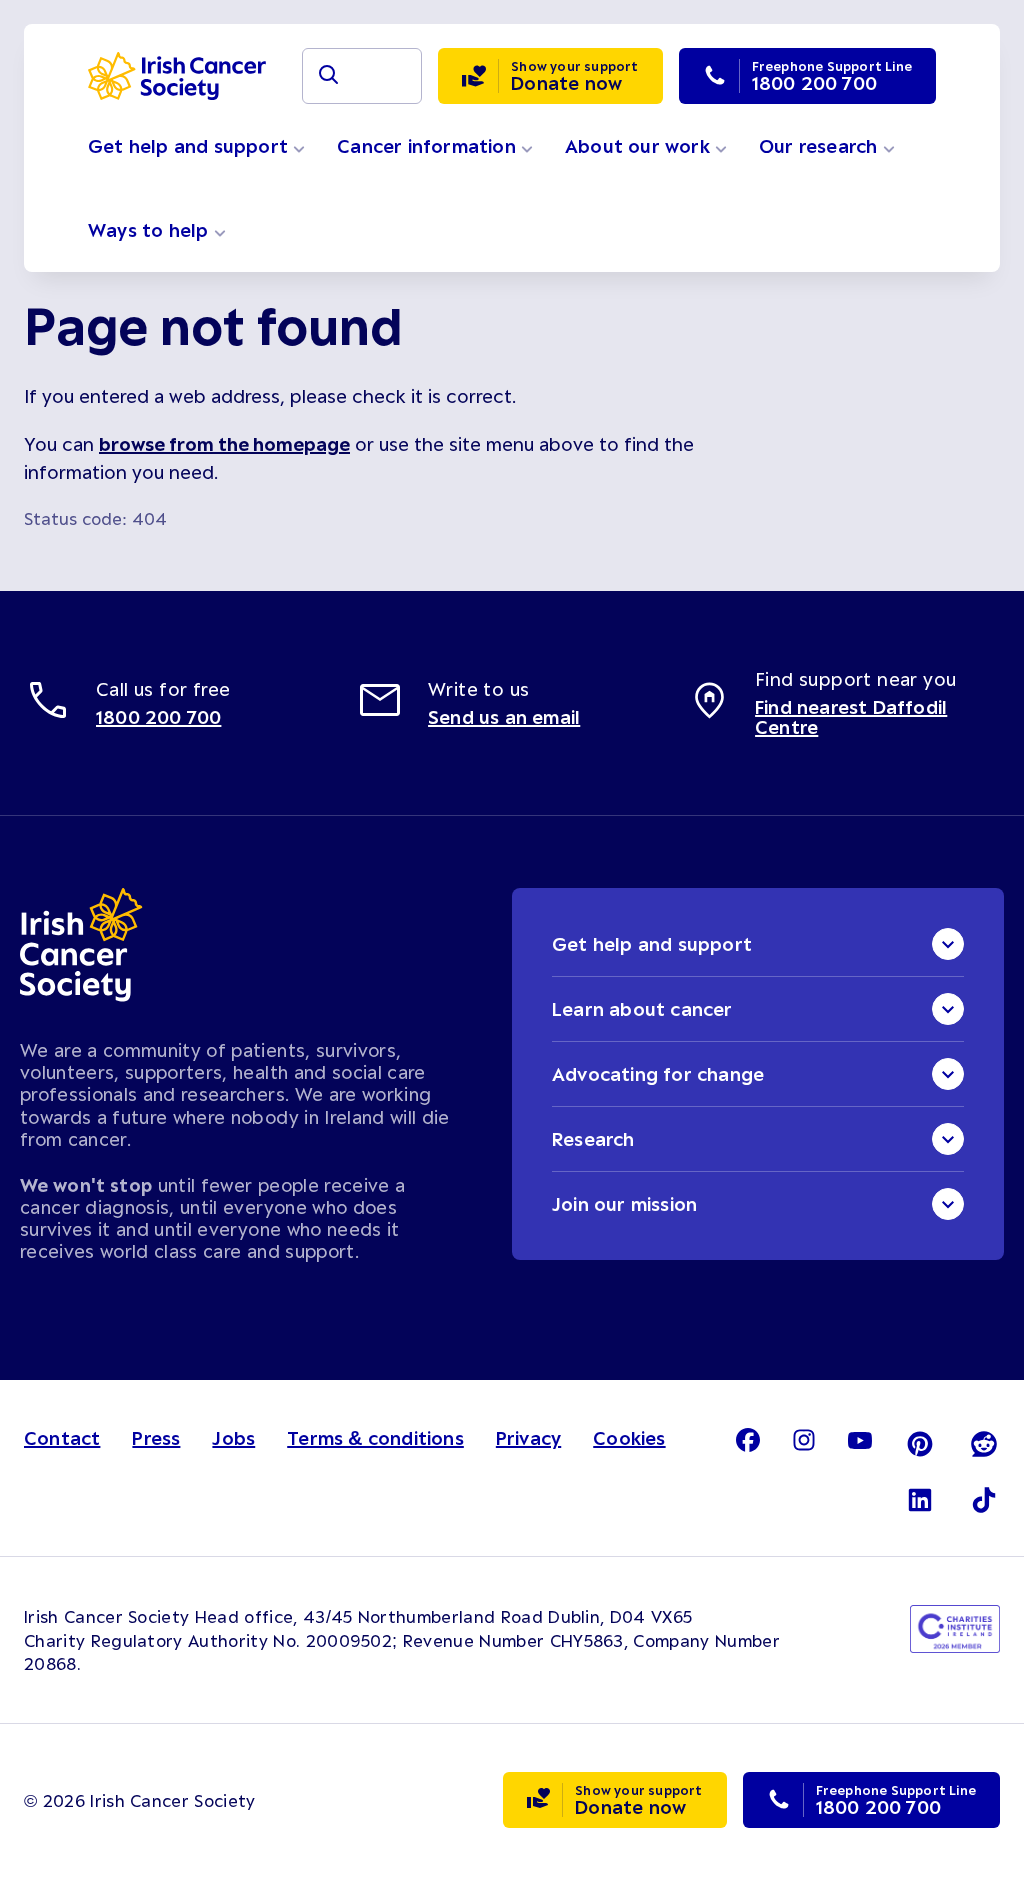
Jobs (233, 1438)
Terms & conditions (375, 1438)
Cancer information (429, 146)
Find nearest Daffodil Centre (851, 717)
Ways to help (151, 230)
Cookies (629, 1438)
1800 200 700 (158, 717)
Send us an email (504, 717)
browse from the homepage (224, 444)
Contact (62, 1438)
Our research (821, 146)
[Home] (177, 76)
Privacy (528, 1438)
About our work (640, 146)
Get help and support (190, 146)
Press (156, 1438)
